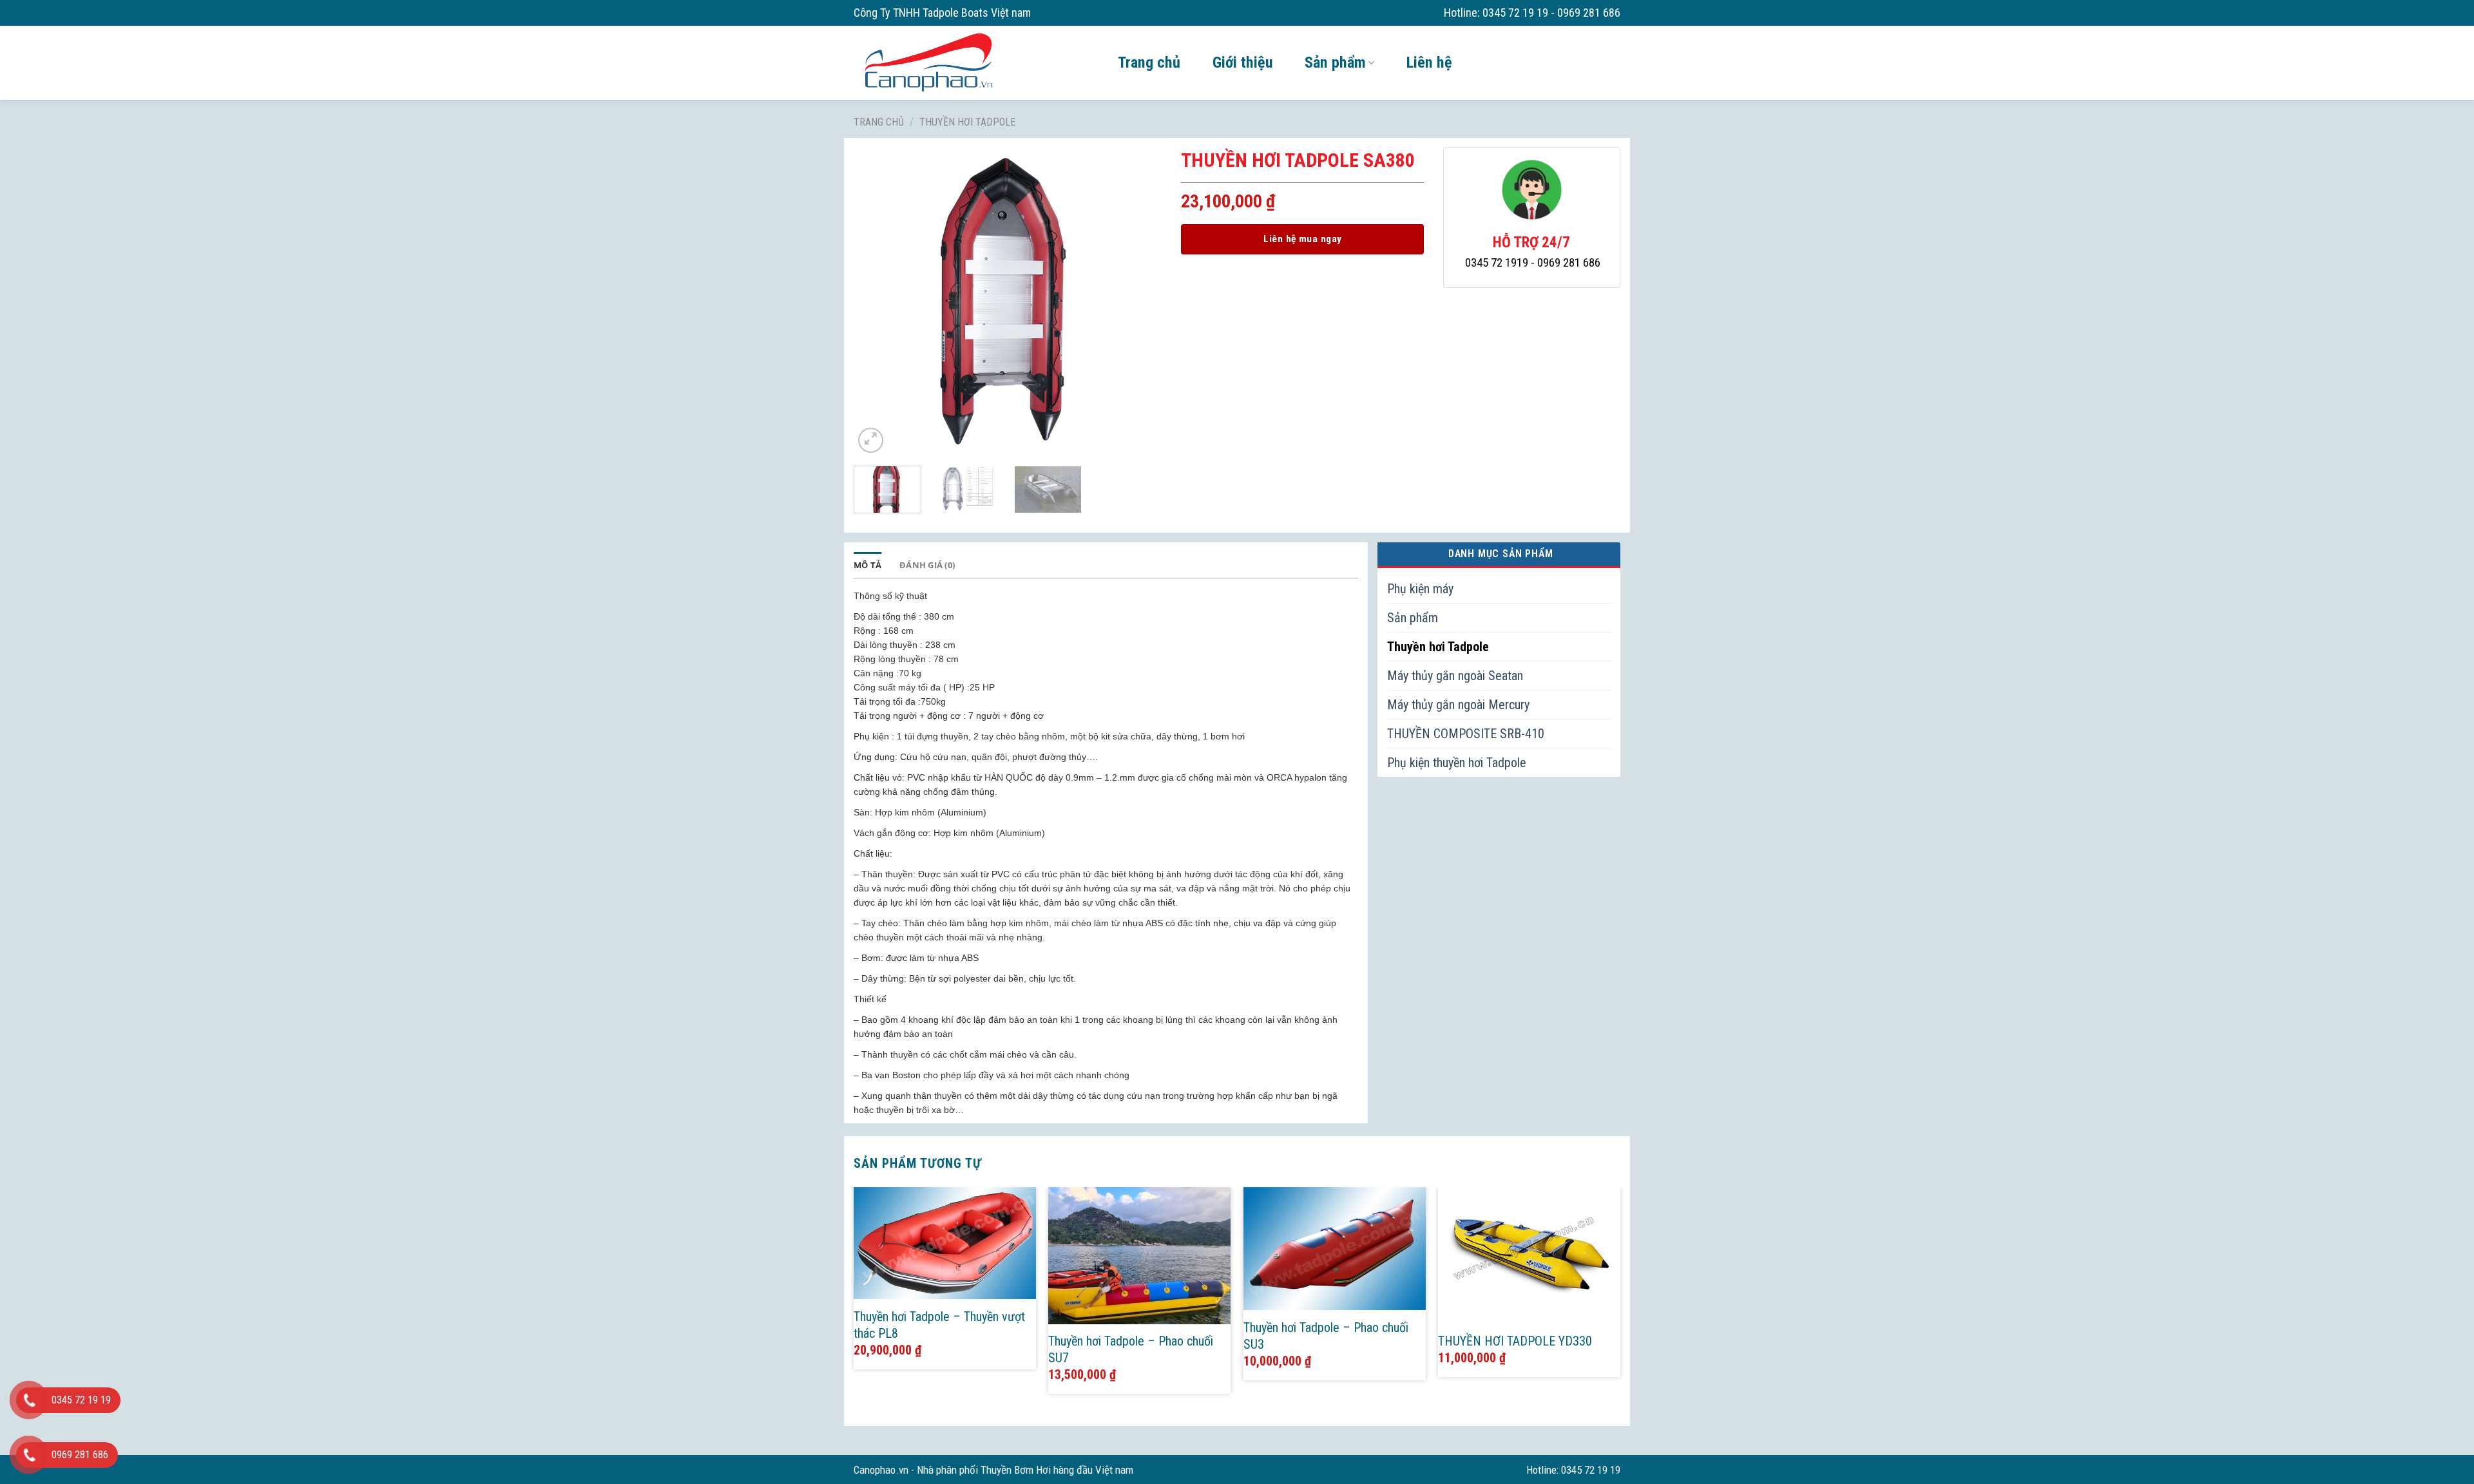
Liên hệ (1429, 62)
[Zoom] (871, 440)
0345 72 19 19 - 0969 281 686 (1551, 13)
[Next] (1140, 302)
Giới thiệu (1242, 62)
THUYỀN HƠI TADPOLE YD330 (1515, 1341)
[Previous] (876, 302)
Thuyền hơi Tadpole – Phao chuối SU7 (1131, 1349)
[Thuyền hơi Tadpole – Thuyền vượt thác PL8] (945, 1243)
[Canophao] (976, 62)
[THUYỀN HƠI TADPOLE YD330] (1529, 1255)
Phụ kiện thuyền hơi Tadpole (1457, 763)
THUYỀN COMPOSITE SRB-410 (1466, 734)
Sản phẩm (1335, 62)
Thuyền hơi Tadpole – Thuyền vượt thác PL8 (939, 1325)
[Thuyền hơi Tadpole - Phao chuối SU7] (1139, 1255)
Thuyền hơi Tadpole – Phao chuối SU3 (1326, 1336)
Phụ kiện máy (1420, 589)
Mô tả (868, 565)
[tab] (868, 565)
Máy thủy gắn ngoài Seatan (1455, 676)
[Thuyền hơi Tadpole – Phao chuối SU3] (1335, 1249)
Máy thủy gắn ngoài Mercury (1458, 705)
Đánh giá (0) (927, 565)
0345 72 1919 (1497, 263)
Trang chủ (1149, 62)
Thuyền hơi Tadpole (967, 122)
